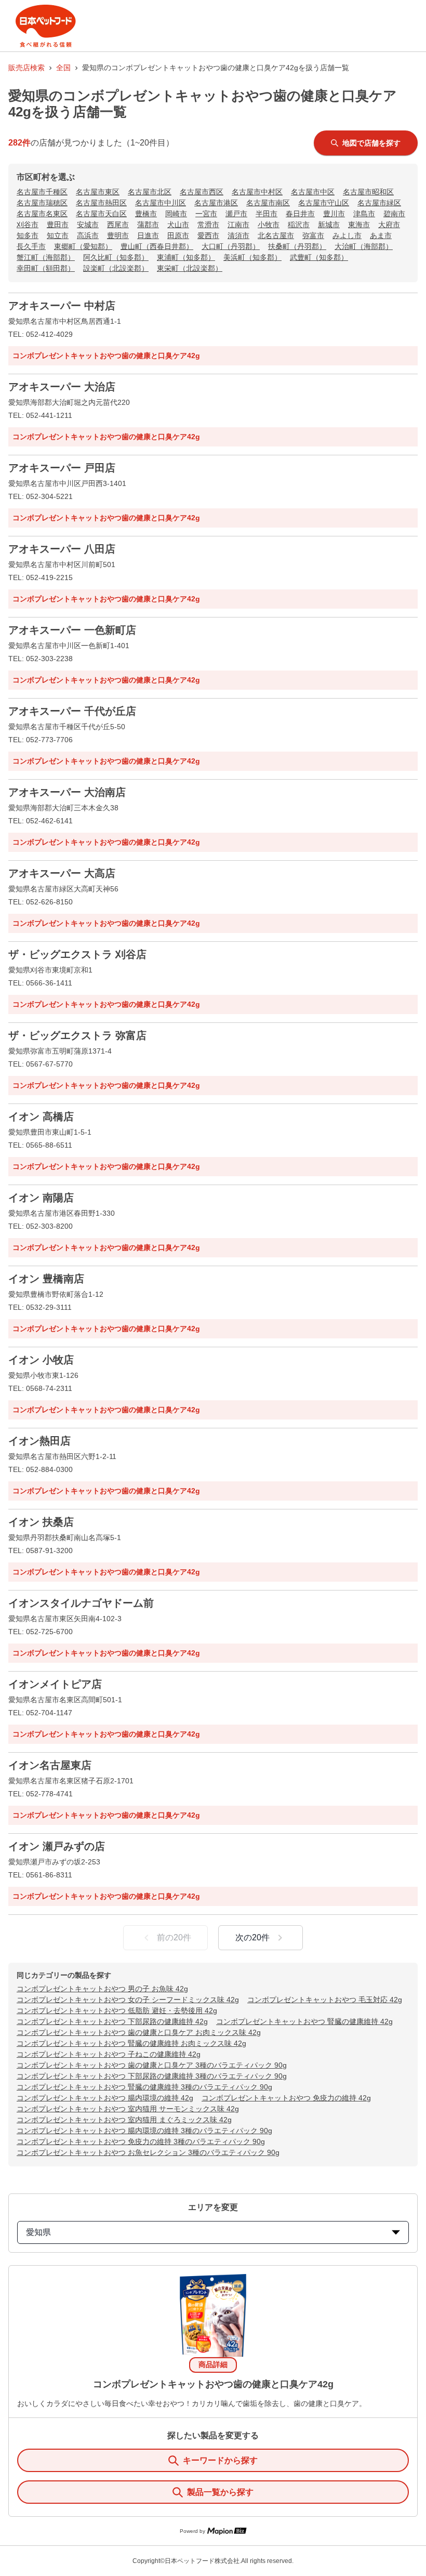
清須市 (238, 235)
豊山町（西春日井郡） (157, 246)
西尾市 (118, 225)
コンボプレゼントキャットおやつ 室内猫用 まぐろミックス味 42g (124, 2120)
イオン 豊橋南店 (46, 1279)
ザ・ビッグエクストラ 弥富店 (77, 1035)
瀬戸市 (236, 214)
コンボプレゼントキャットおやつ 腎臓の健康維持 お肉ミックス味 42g (131, 2043)
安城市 (88, 225)
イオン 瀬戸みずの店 (57, 1846)
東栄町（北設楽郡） (190, 268)
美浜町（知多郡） (252, 257)
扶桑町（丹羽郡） (297, 246)
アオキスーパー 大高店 (62, 873)
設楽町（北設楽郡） (116, 268)
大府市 (389, 225)
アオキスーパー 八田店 (62, 549)
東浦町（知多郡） (186, 257)
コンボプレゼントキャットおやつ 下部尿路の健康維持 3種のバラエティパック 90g (152, 2076)
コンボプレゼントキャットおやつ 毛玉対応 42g (325, 2000)
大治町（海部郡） (364, 246)
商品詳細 (213, 2364)
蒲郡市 (148, 225)
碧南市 (394, 214)
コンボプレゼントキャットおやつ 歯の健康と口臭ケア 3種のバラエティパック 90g (152, 2065)
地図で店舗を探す (371, 143)
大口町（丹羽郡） (231, 246)
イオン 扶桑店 (41, 1522)
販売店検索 (26, 68)
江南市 (238, 225)
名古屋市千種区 (42, 192)
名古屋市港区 (216, 203)
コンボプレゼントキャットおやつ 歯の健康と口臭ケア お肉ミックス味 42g (139, 2032)
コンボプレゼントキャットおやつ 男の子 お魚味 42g (102, 1989)
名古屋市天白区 (101, 214)
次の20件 (252, 1937)
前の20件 (174, 1937)
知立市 (58, 235)
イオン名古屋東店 (50, 1765)
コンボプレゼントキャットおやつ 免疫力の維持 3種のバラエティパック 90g (141, 2141)
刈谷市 (28, 225)
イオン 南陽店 (41, 1198)
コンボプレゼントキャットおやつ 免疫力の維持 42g (286, 2098)
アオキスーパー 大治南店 (67, 792)
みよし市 (347, 235)
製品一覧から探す (220, 2492)
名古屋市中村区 (257, 192)
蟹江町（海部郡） (46, 257)
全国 (63, 68)
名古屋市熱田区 (101, 203)
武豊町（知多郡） (319, 257)
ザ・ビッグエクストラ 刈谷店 (77, 954)
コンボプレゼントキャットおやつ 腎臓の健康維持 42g (304, 2021)
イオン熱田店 (39, 1441)
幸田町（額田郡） (46, 268)
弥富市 (313, 235)
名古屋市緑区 (379, 203)
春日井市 (300, 214)
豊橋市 (146, 214)
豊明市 (118, 235)
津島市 (364, 214)
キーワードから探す (220, 2460)
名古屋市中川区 (161, 203)
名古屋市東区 (98, 192)
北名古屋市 (276, 235)
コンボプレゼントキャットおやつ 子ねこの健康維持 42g (109, 2054)
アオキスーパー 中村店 (62, 306)
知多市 (28, 235)
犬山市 (178, 225)
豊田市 (58, 225)
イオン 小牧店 (41, 1360)
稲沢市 (299, 225)
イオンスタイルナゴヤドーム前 (81, 1603)
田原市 (178, 235)
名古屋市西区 (202, 192)
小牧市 (269, 225)
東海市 (359, 225)
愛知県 (38, 2232)
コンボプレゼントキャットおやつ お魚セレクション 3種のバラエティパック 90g (148, 2152)
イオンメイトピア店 (55, 1684)
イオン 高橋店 (41, 1116)
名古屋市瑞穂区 (42, 203)
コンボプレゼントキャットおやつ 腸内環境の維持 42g (105, 2098)
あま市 (381, 235)
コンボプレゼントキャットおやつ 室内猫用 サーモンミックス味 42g (128, 2109)
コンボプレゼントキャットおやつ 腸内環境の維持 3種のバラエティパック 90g (144, 2131)
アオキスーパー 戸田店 (62, 468)
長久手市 (31, 246)
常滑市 (208, 225)
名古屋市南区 (268, 203)
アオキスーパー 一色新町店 (72, 630)
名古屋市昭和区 (368, 192)
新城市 (329, 225)
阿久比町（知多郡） (116, 257)
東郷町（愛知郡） (83, 246)
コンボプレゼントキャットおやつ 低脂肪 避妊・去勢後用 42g (117, 2010)
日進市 (148, 235)
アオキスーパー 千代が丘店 (72, 711)
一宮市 (206, 214)
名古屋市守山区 (324, 203)
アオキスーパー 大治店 (62, 387)
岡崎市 (176, 214)
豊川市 (334, 214)
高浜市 (88, 235)
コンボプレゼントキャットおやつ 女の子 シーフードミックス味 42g (128, 2000)
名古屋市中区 (313, 192)
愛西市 (208, 235)
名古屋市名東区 (42, 214)
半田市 (267, 214)
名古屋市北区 (150, 192)
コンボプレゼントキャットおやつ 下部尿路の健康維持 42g (112, 2021)
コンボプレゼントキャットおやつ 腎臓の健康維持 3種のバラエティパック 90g (144, 2087)
